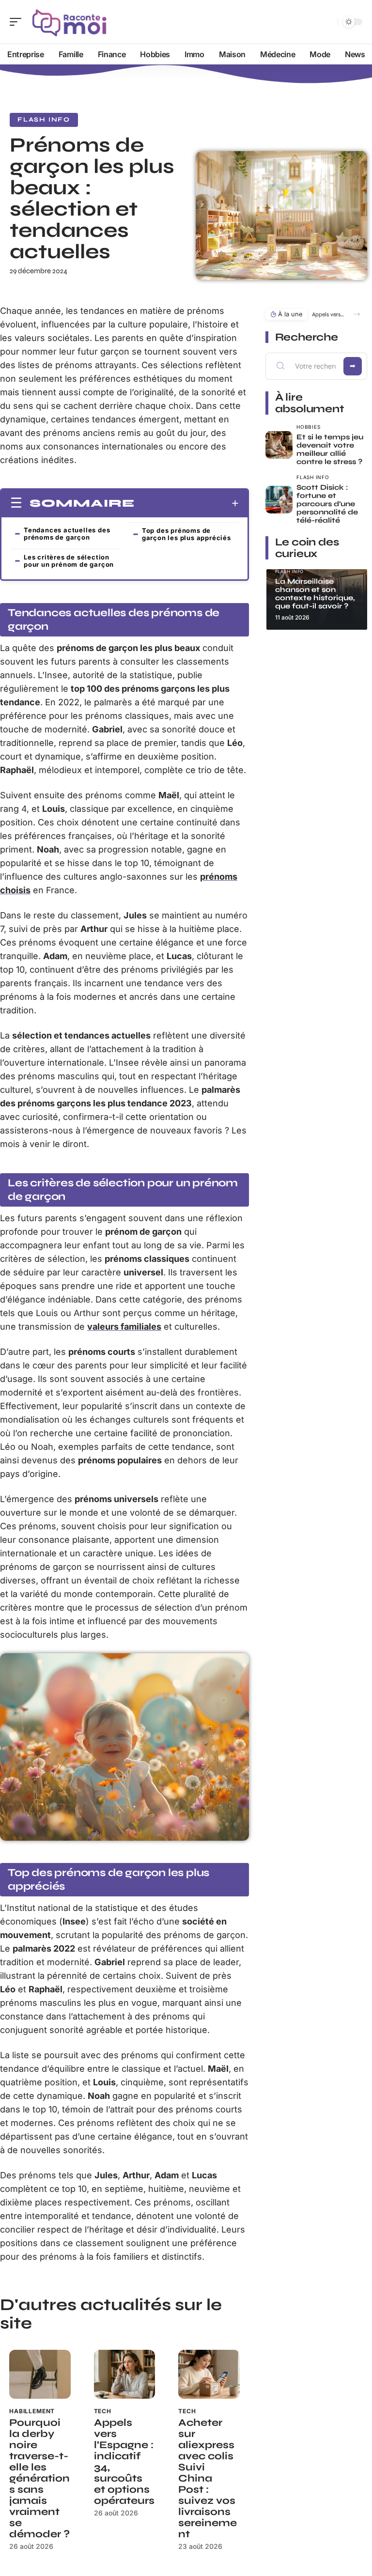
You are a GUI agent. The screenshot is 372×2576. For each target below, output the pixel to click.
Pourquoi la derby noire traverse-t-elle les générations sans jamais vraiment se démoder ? (39, 2478)
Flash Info (44, 120)
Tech (103, 2411)
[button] (357, 314)
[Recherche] (328, 22)
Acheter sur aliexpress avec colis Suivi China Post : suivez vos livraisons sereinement (208, 2478)
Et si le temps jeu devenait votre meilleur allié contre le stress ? (330, 449)
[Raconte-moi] (70, 22)
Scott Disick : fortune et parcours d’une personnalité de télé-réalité (327, 504)
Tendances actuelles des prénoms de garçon (67, 534)
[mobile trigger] (18, 22)
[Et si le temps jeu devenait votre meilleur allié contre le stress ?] (279, 445)
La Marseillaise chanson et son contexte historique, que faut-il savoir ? (315, 594)
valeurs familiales (124, 1327)
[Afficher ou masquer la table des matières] (187, 503)
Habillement (32, 2411)
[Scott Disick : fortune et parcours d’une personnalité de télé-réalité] (279, 500)
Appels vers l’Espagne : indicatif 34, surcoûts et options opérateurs (124, 2462)
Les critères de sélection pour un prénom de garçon (69, 561)
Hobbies (308, 427)
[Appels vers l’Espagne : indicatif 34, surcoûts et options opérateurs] (125, 2374)
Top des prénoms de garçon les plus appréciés (186, 534)
